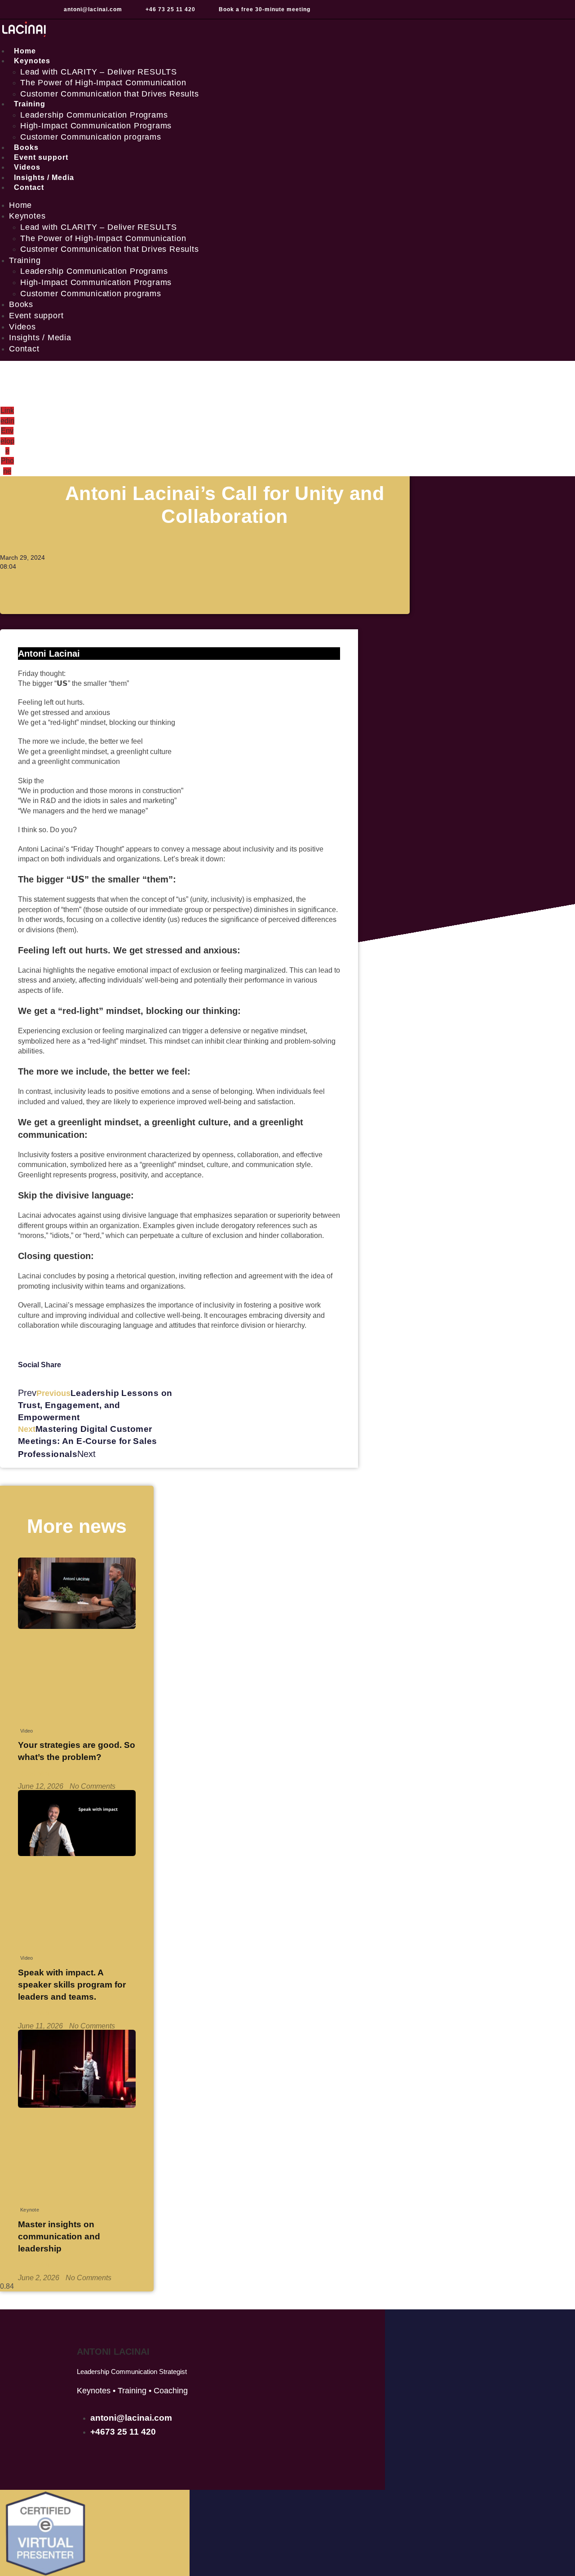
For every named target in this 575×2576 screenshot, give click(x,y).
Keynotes (32, 61)
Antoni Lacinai (113, 2352)
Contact (29, 187)
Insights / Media (40, 338)
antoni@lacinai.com (93, 9)
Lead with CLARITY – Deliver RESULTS (99, 72)
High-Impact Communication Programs (96, 126)
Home (20, 205)
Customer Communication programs (91, 137)
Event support (36, 316)
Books (21, 304)
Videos (22, 327)
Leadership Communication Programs (94, 115)
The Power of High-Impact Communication (103, 83)
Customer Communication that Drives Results (110, 94)
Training (30, 104)
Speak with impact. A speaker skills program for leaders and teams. (72, 1984)
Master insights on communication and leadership (59, 2236)
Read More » (39, 1773)
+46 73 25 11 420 (170, 9)
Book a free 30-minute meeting (265, 9)
